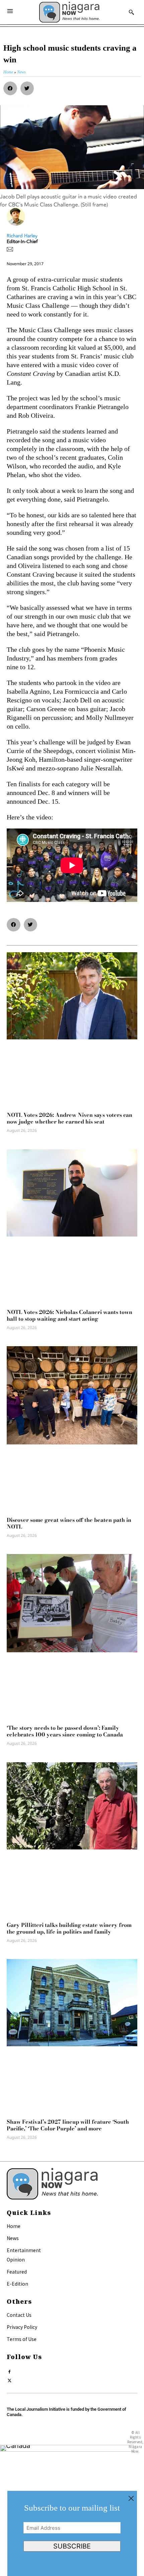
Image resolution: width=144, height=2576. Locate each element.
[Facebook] (10, 2370)
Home (14, 2226)
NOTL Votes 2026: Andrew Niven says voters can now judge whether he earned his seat (69, 1118)
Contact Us (19, 2315)
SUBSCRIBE (72, 2546)
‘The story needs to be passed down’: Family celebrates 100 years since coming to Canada (65, 1731)
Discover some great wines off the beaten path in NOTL (69, 1523)
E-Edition (17, 2284)
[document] (72, 2533)
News (13, 2238)
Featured (17, 2272)
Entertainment (24, 2250)
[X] (10, 2379)
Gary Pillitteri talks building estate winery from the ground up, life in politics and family (69, 1928)
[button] (10, 88)
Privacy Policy (22, 2327)
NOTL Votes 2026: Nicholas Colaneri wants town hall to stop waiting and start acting (69, 1315)
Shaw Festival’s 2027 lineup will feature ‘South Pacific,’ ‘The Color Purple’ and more (68, 2125)
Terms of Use (22, 2339)
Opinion (16, 2259)
